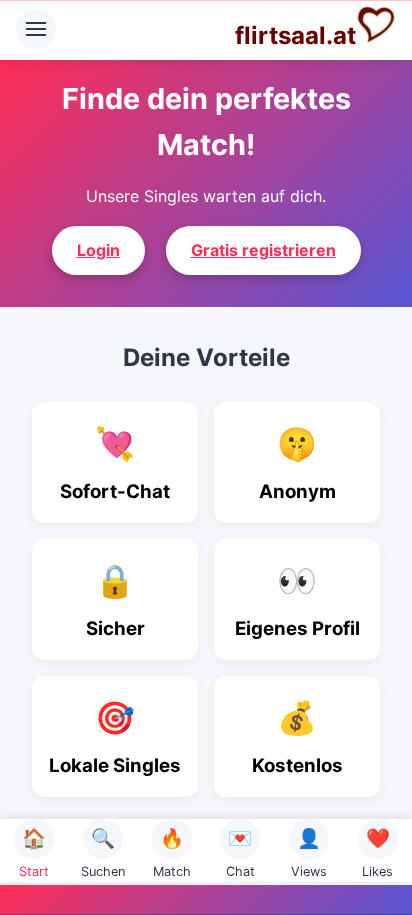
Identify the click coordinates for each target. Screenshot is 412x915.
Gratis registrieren (263, 250)
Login (98, 250)
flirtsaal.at (295, 35)
